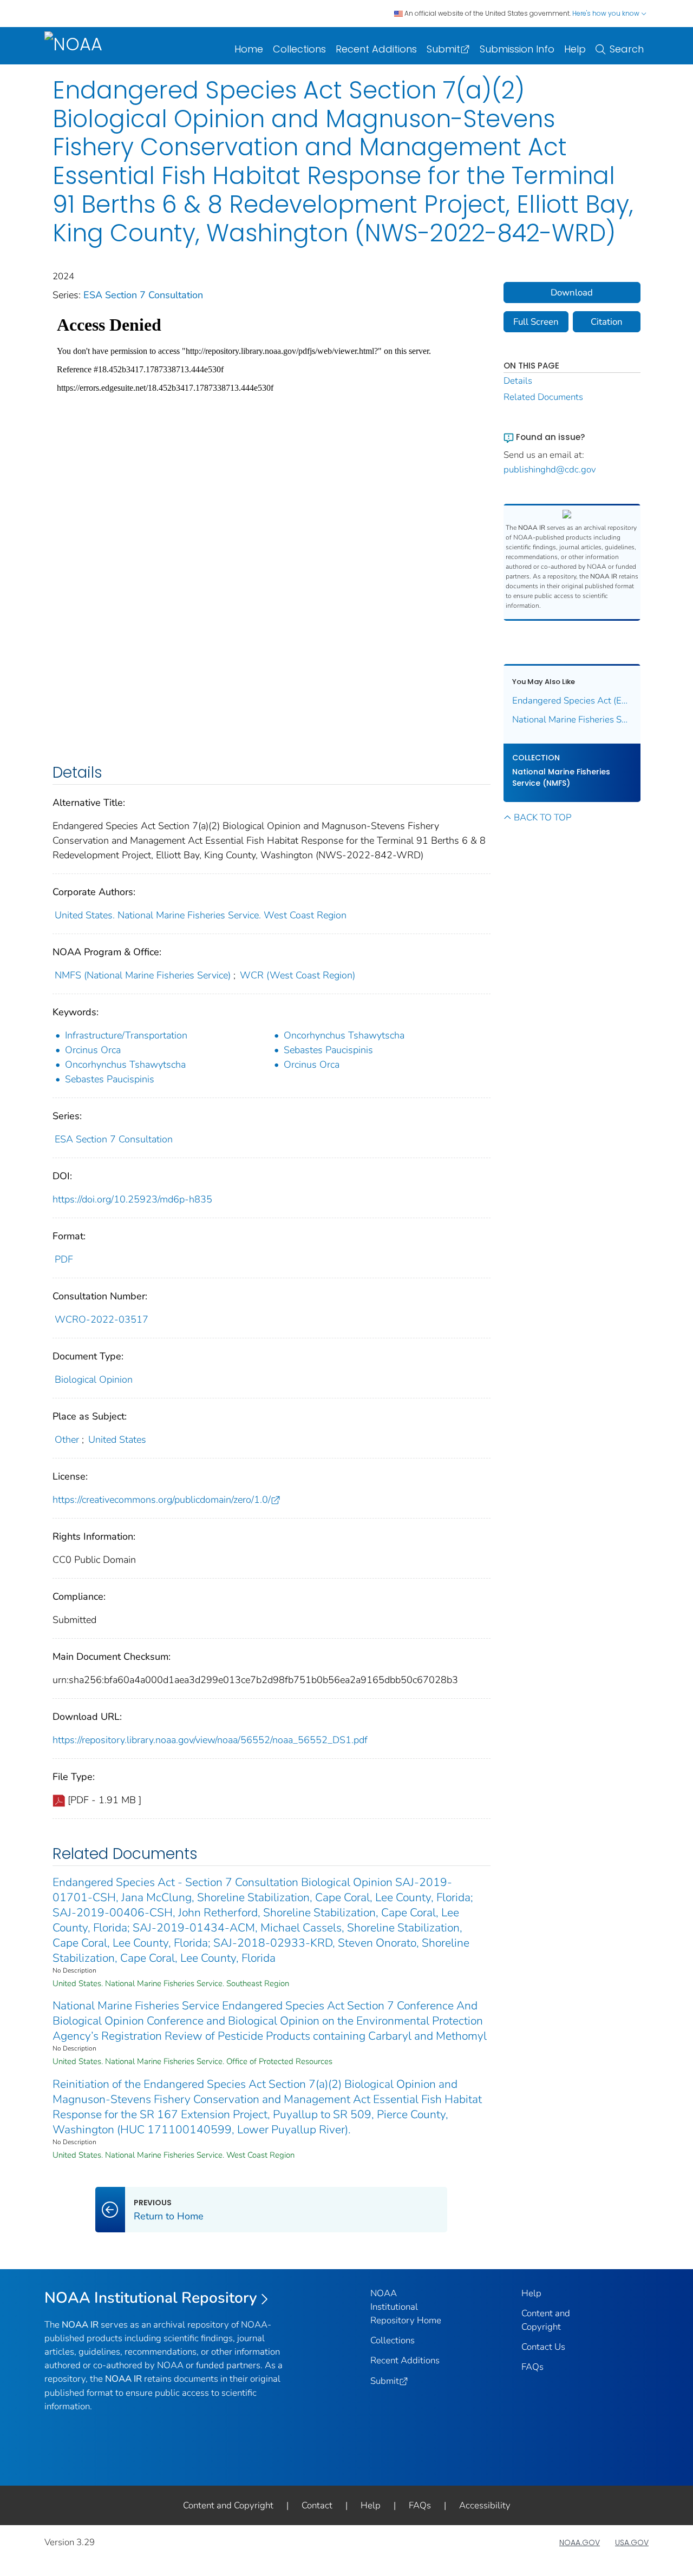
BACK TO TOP (542, 817)
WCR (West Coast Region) (298, 975)
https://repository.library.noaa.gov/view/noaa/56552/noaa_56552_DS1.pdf (210, 1740)
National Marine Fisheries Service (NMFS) (561, 777)
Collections (299, 49)
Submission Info (517, 49)
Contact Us (543, 2347)
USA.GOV (632, 2542)
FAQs (532, 2367)
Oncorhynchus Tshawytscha (344, 1035)
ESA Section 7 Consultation (143, 295)
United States (117, 1440)
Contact (317, 2505)
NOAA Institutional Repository (151, 2298)
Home (249, 49)
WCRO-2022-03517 (102, 1319)
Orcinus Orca (93, 1050)
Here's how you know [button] (607, 13)
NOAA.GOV (580, 2542)
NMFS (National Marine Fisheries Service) (143, 975)
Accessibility (485, 2505)
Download (572, 293)
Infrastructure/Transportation (126, 1035)
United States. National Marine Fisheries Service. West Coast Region (201, 915)
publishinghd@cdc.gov (550, 469)
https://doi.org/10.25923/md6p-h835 (132, 1199)
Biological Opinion (94, 1379)
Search (627, 49)
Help (575, 49)
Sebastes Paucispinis (328, 1050)
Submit (443, 49)
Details (518, 381)
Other (67, 1440)
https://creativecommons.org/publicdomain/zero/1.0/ (162, 1500)
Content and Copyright (228, 2505)
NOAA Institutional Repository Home (406, 2307)
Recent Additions (376, 49)
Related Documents (543, 397)
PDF (64, 1259)
